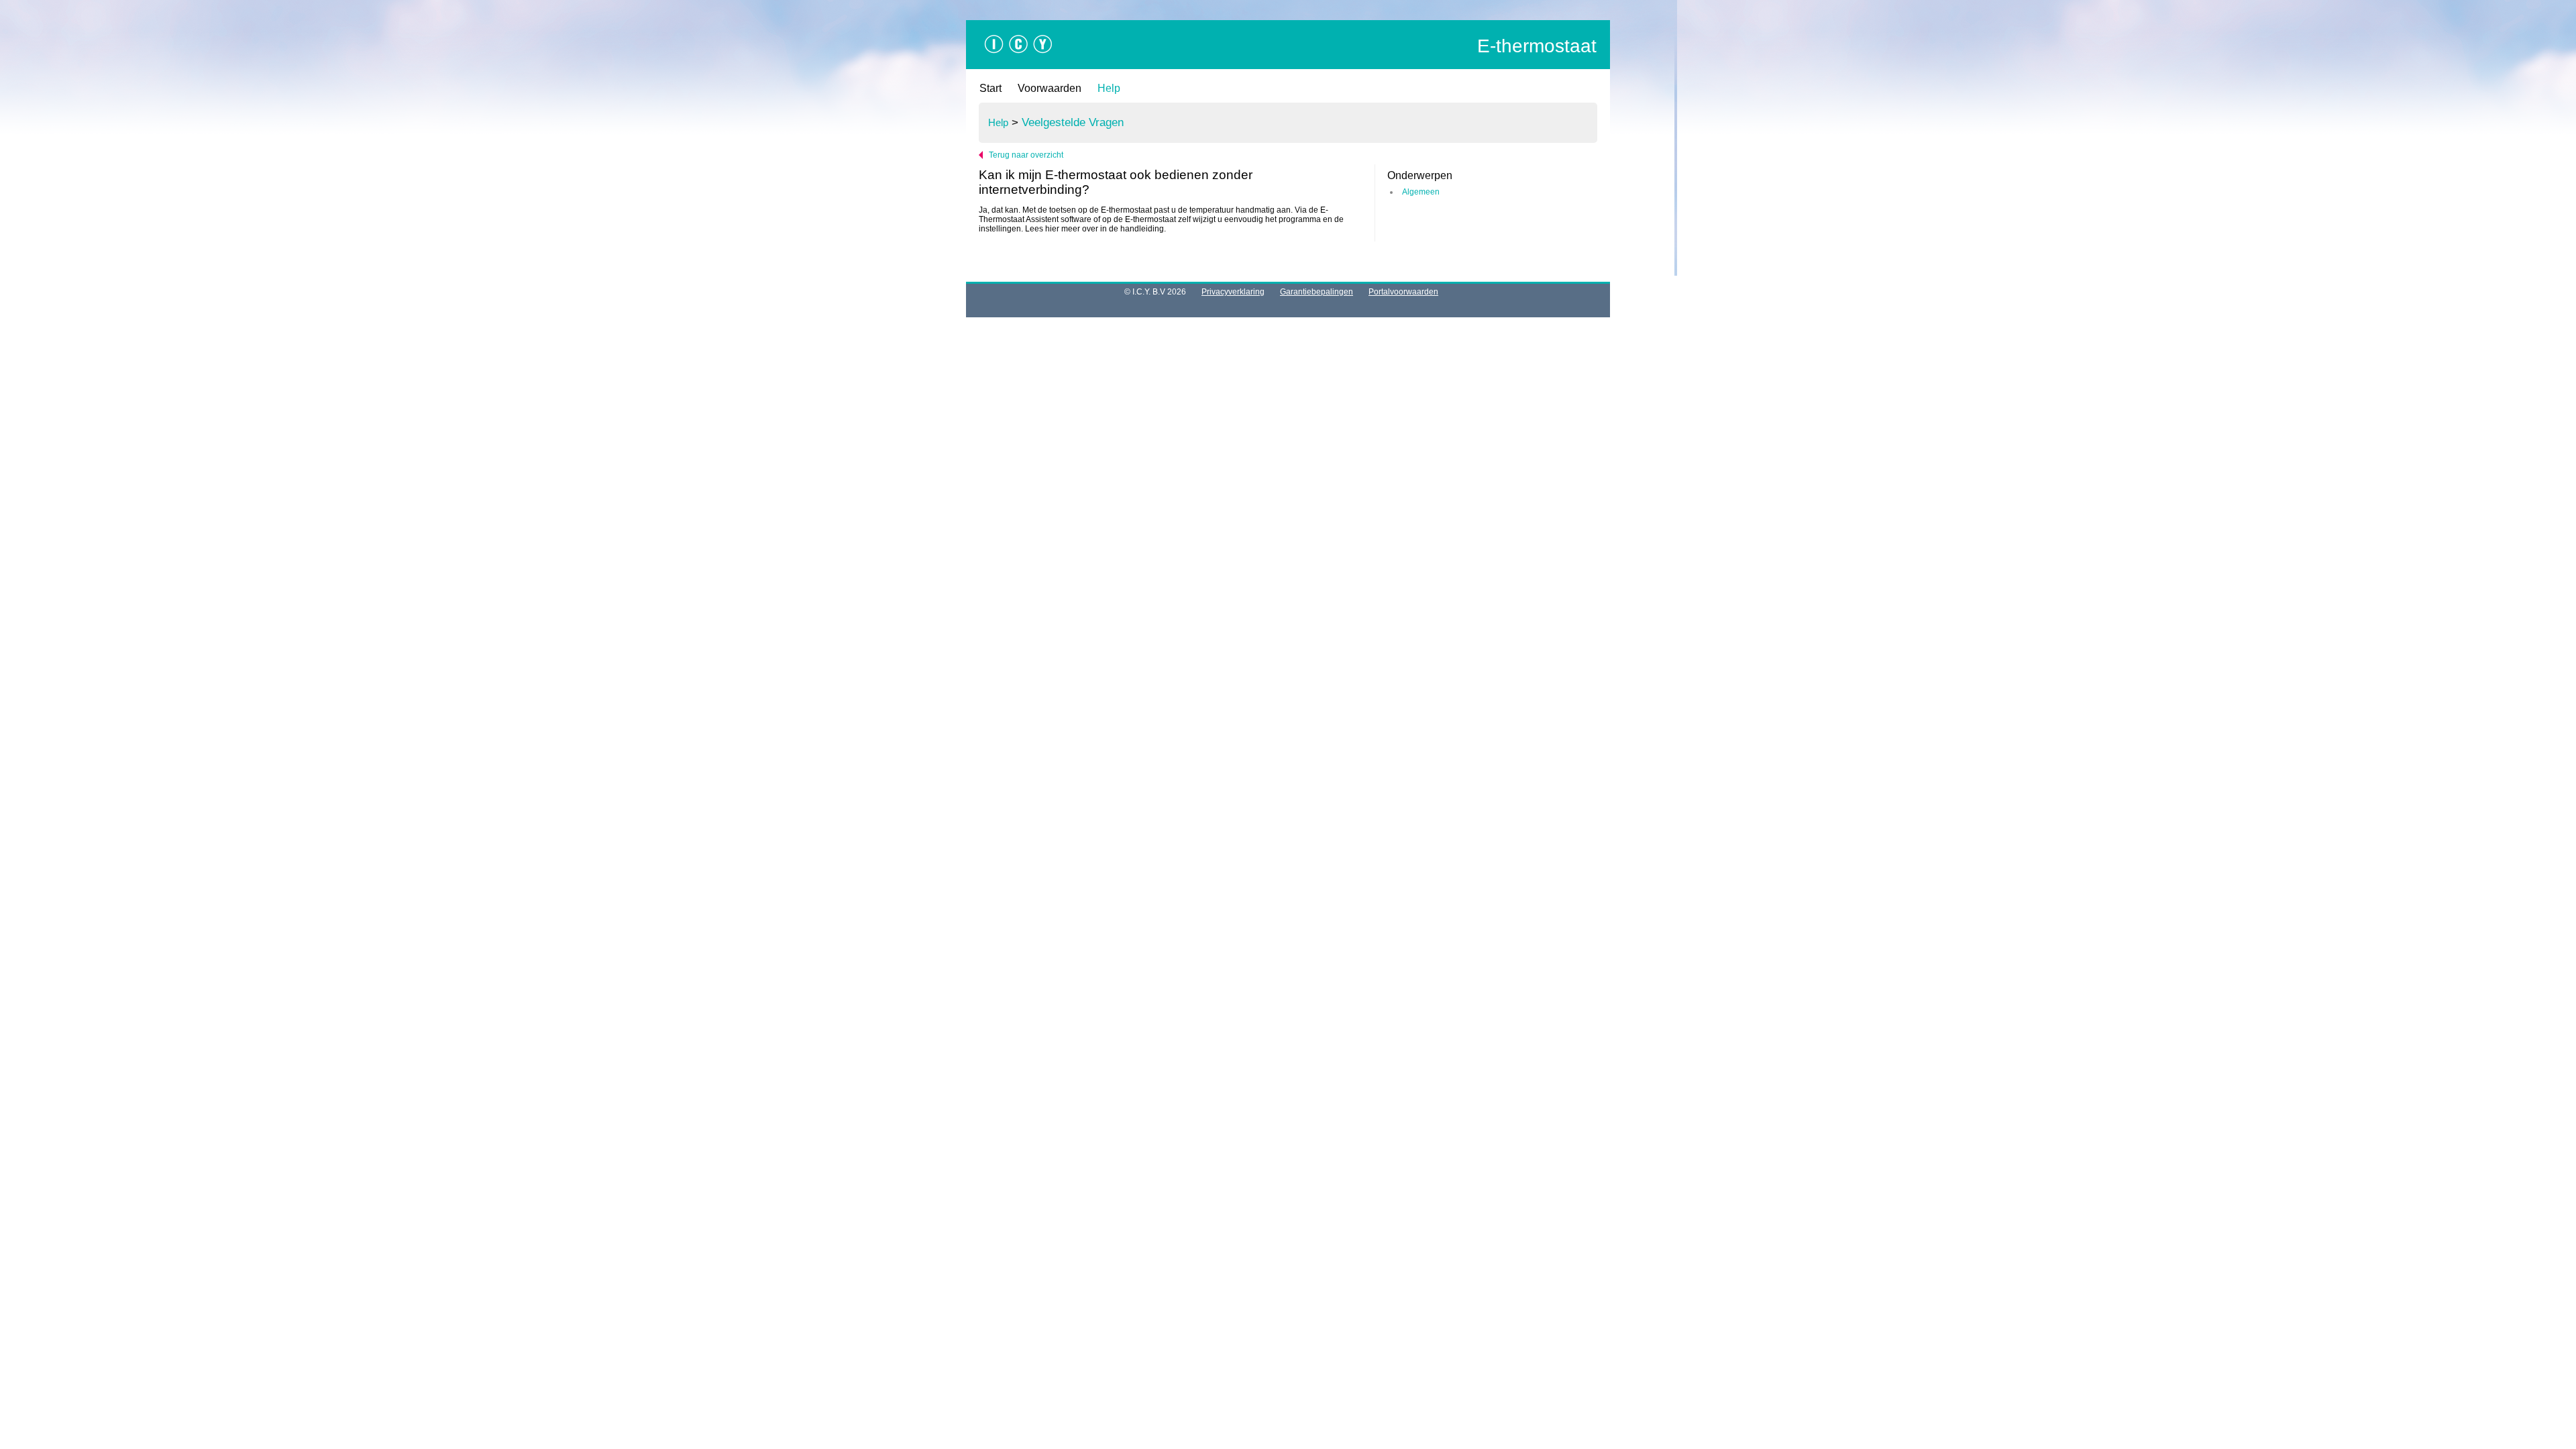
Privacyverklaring (1233, 292)
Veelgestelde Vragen (1073, 122)
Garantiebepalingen (1317, 292)
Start (990, 88)
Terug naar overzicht (1026, 155)
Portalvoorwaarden (1403, 292)
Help (1109, 88)
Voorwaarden (1050, 88)
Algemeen (1421, 192)
